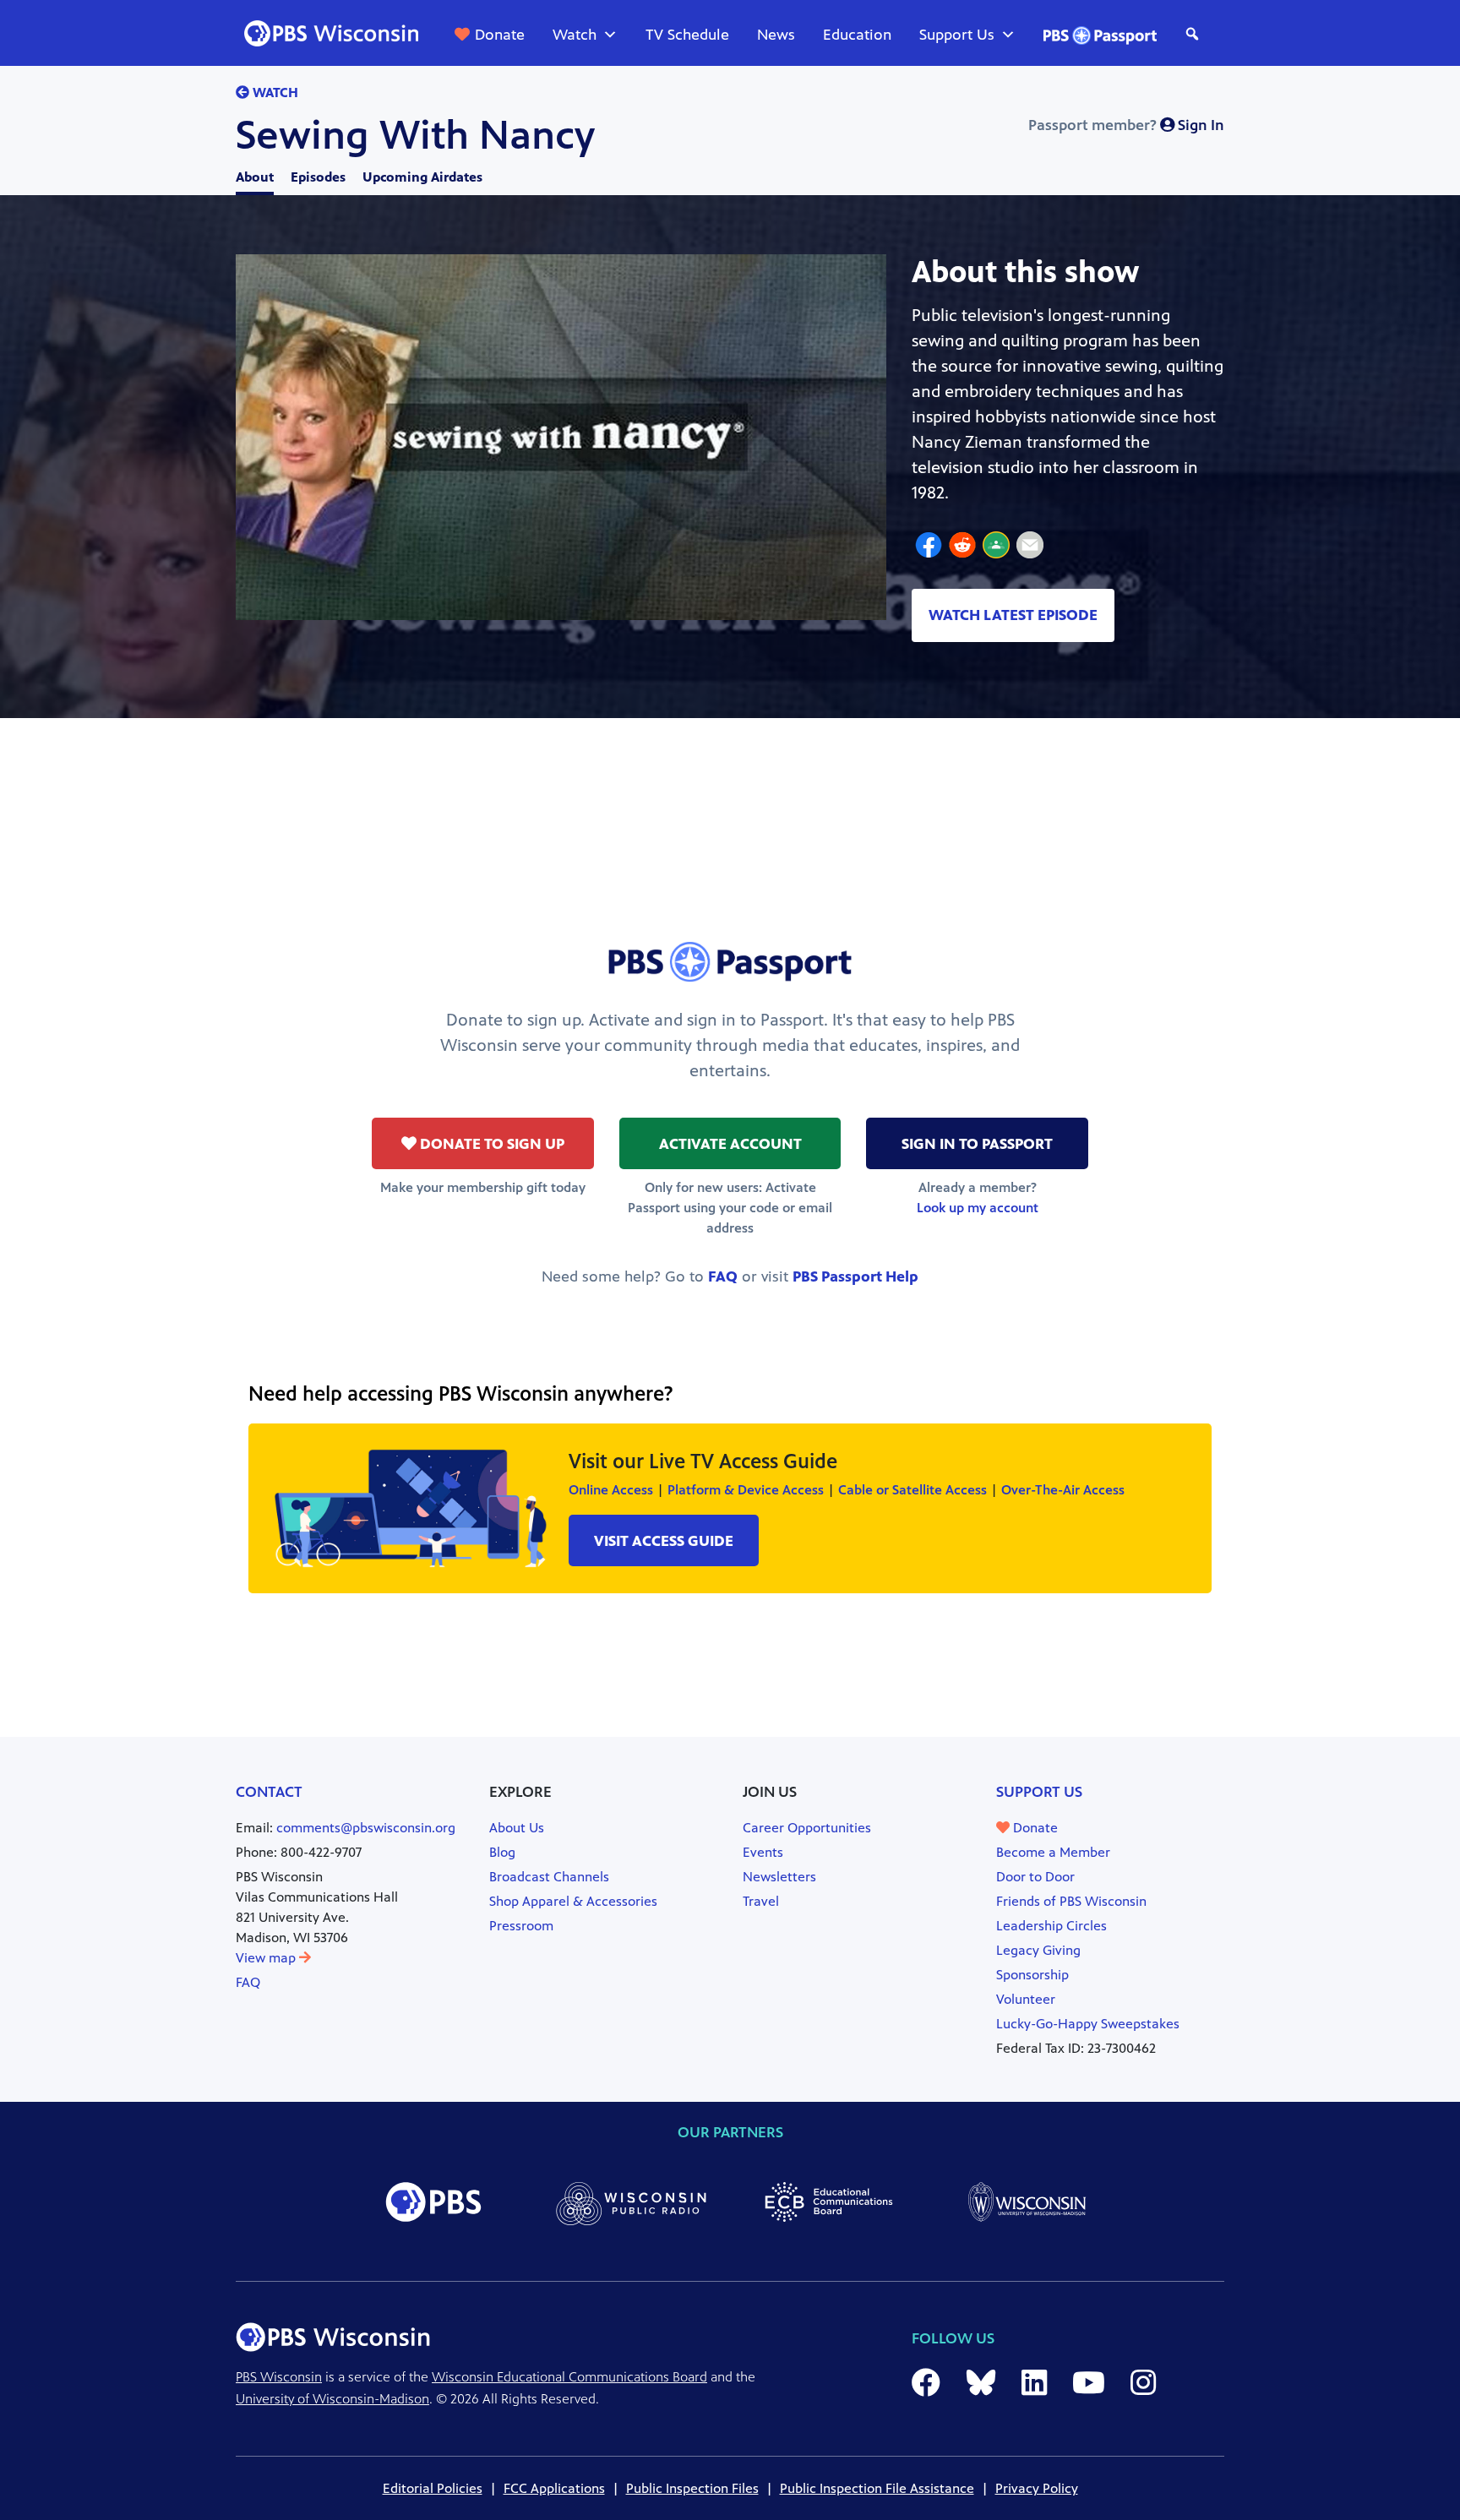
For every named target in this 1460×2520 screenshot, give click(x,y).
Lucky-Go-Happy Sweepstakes (1088, 2024)
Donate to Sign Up (490, 1144)
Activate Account (730, 1144)
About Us (517, 1828)
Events (763, 1852)
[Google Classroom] (996, 547)
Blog (502, 1852)
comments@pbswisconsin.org (366, 1828)
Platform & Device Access (746, 1490)
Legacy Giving (1038, 1950)
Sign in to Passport (977, 1144)
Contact (269, 1792)
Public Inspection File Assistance (877, 2488)
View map (267, 1958)
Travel (761, 1901)
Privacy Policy (1037, 2488)
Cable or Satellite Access (912, 1490)
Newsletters (779, 1877)
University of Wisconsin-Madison (332, 2399)
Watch (575, 35)
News (776, 35)
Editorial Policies (433, 2488)
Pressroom (521, 1926)
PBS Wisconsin (279, 2377)
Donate (500, 35)
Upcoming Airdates (422, 177)
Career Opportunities (807, 1828)
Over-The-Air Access (1063, 1490)
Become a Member (1053, 1852)
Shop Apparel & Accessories (573, 1901)
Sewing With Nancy (415, 135)
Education (857, 35)
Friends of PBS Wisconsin (1071, 1901)
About (255, 177)
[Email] (1030, 547)
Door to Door (1035, 1877)
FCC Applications (554, 2488)
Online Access (611, 1490)
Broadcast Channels (549, 1877)
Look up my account (978, 1208)
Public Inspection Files (692, 2488)
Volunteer (1026, 1999)
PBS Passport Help (855, 1276)
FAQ (723, 1276)
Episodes (318, 177)
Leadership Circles (1051, 1926)
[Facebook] (929, 547)
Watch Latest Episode (1013, 615)
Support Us (957, 35)
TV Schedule (687, 35)
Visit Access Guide (664, 1541)
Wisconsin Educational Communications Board (569, 2377)
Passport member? (1126, 125)
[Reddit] (962, 547)
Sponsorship (1032, 1975)
